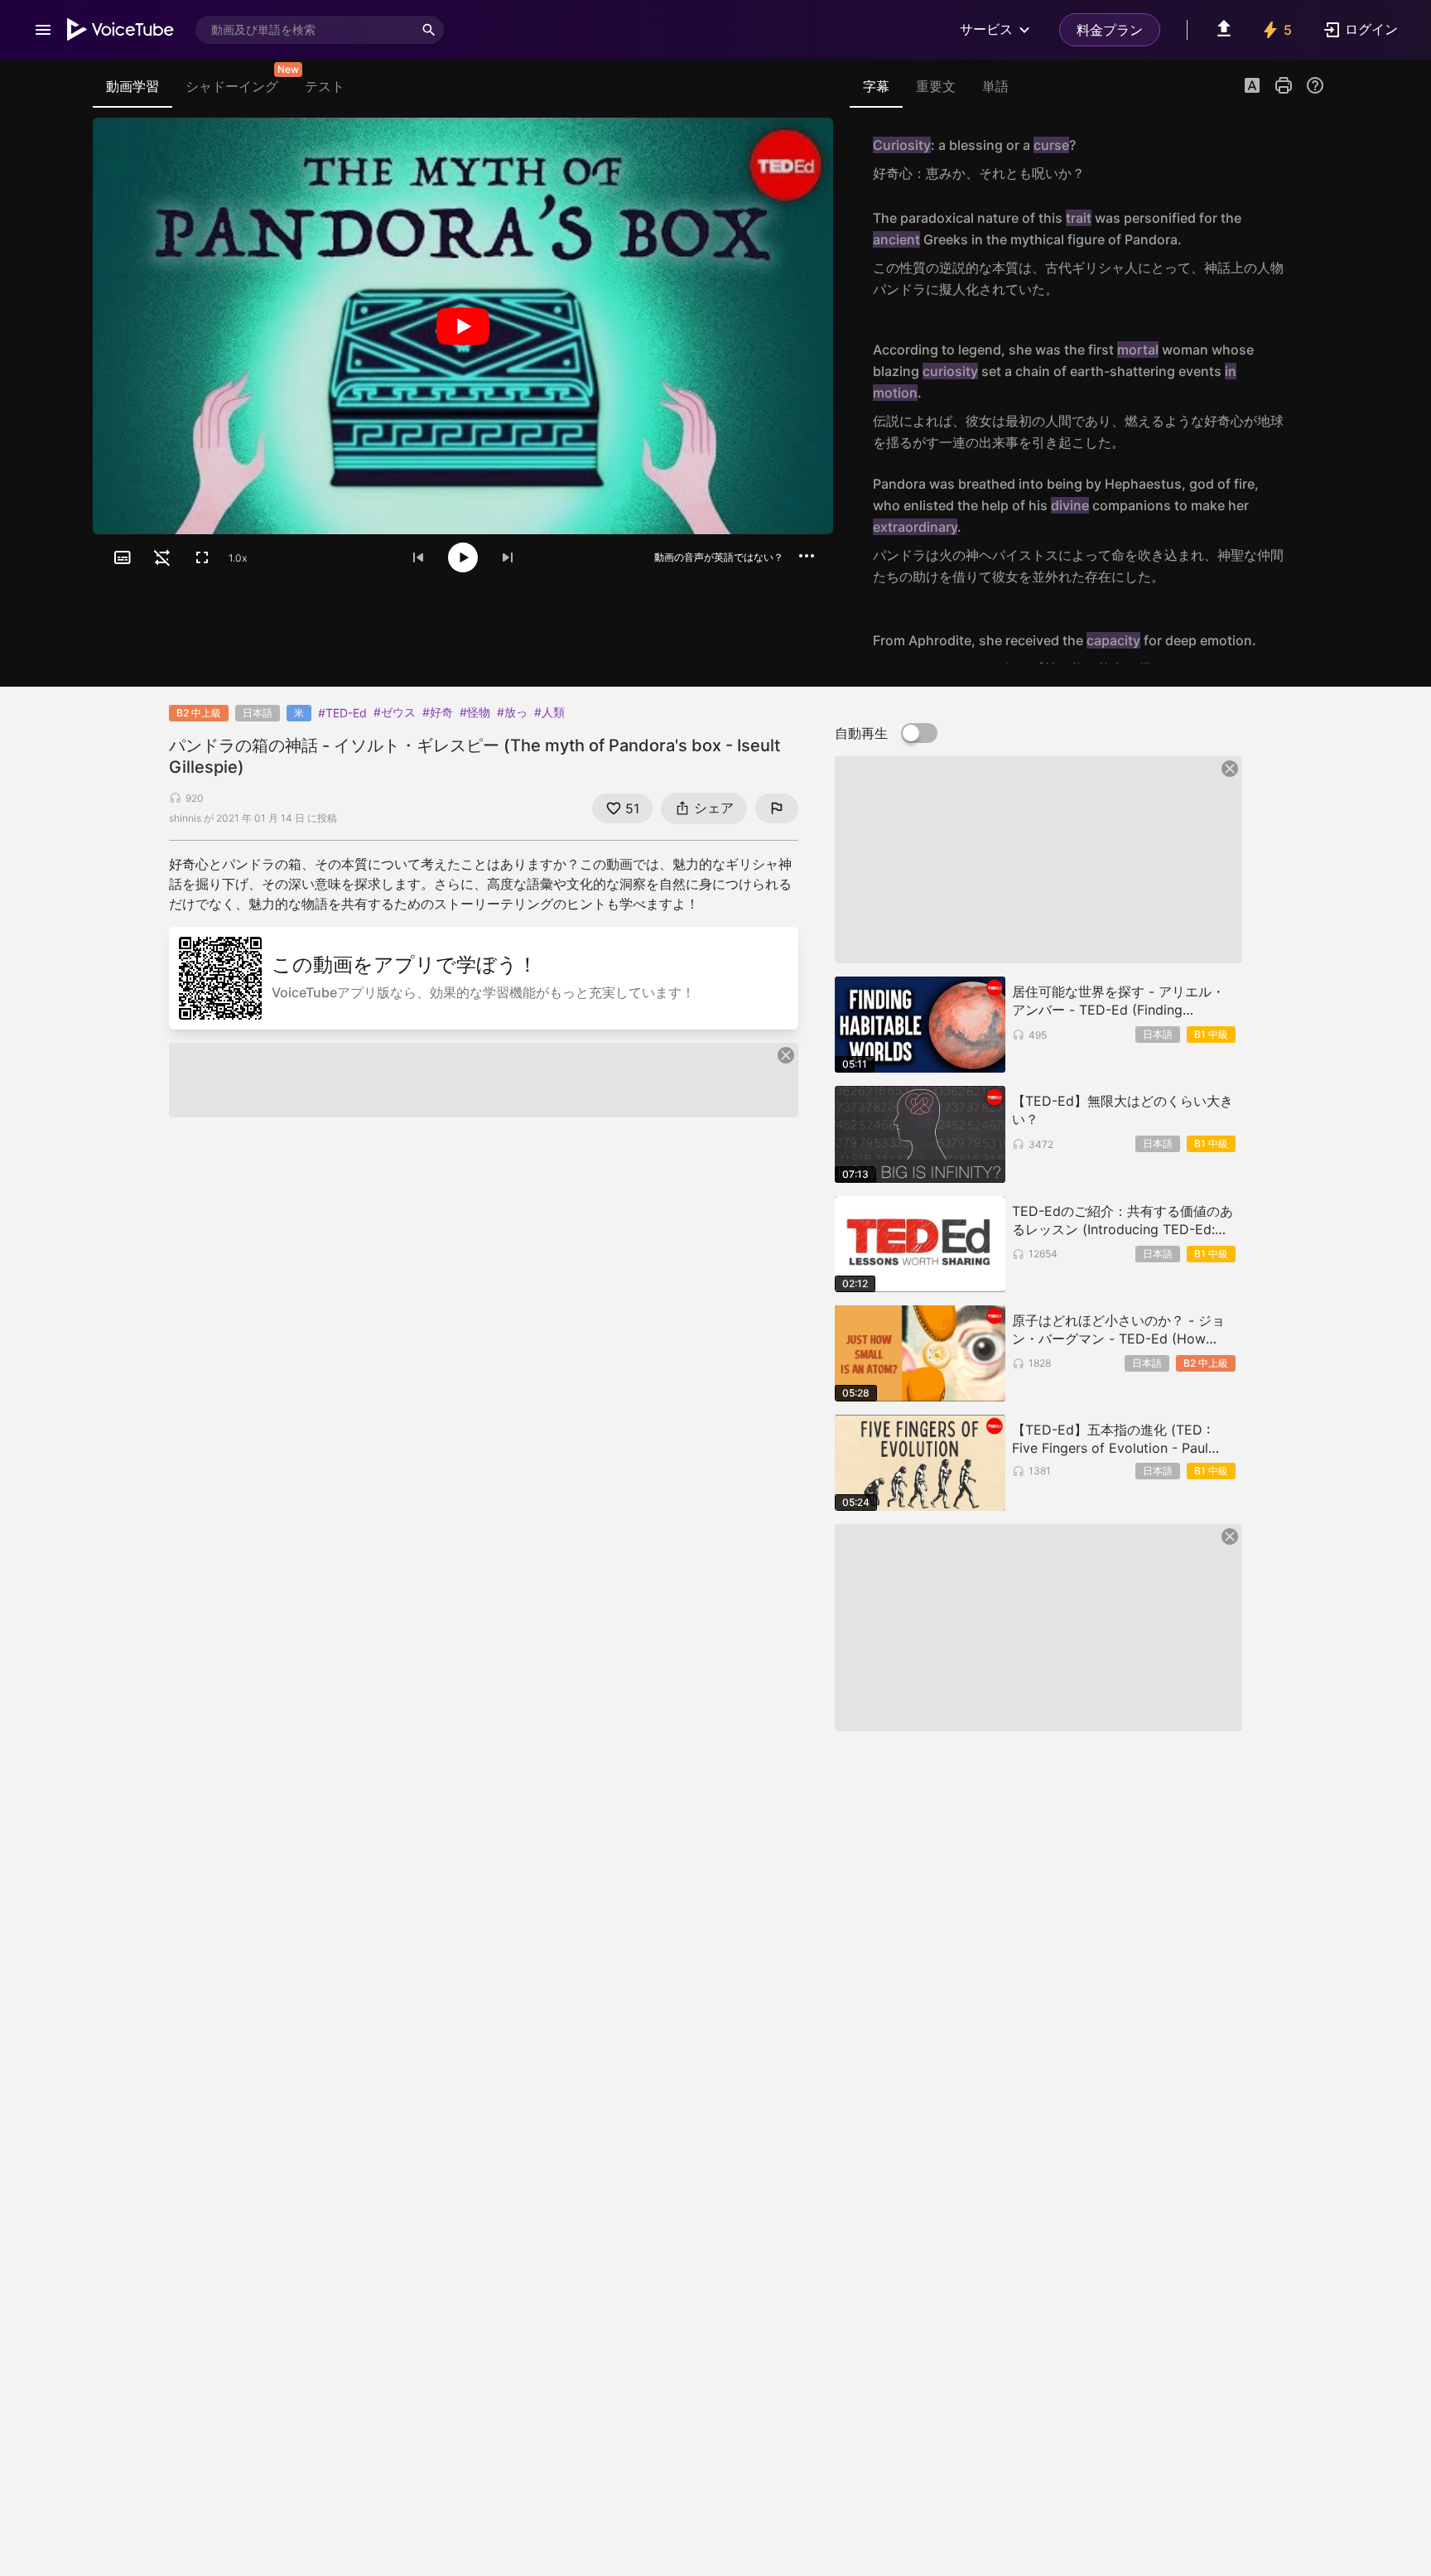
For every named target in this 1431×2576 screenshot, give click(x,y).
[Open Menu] (43, 30)
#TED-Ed (342, 713)
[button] (1252, 87)
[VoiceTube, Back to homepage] (121, 30)
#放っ (512, 712)
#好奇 (438, 712)
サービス (986, 29)
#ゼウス (395, 712)
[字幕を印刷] (1284, 85)
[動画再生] (463, 326)
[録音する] (1307, 159)
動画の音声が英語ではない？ (719, 557)
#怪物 (475, 712)
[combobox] (305, 30)
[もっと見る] (807, 556)
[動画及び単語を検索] (429, 30)
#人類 (549, 712)
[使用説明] (1315, 85)
